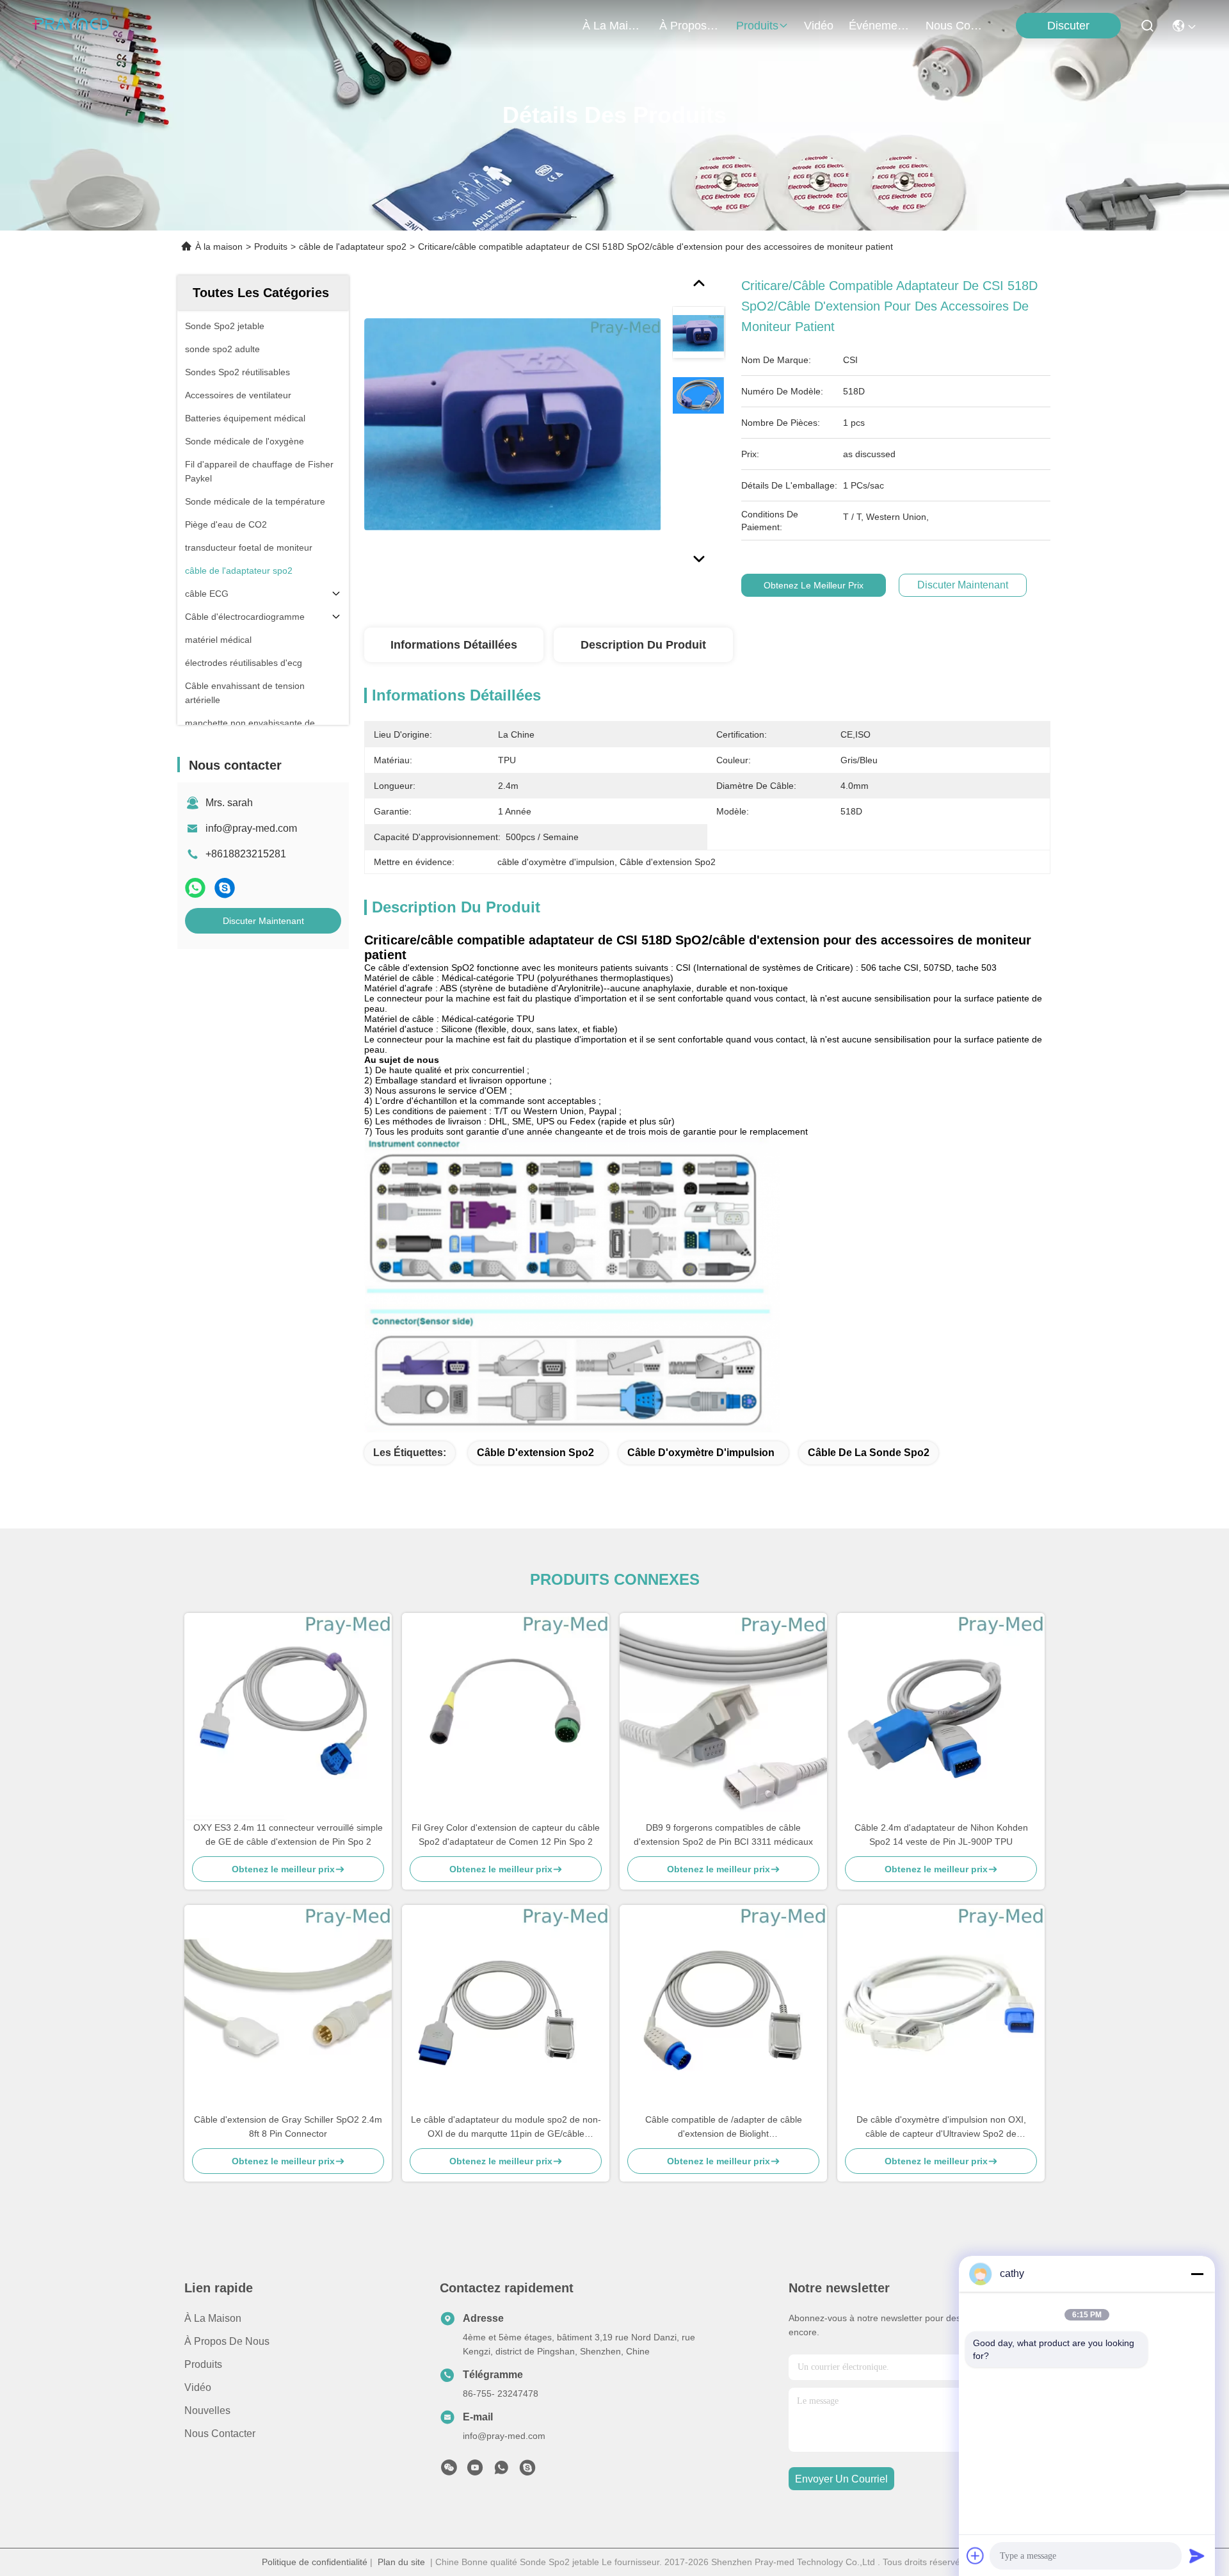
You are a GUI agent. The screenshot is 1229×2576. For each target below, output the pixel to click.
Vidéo (198, 2387)
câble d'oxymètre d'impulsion (701, 1453)
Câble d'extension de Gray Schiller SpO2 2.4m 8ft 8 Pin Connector (288, 2126)
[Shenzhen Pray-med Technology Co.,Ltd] (70, 26)
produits (757, 26)
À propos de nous (690, 26)
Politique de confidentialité (315, 2562)
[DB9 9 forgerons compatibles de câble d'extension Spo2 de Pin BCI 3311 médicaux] (723, 1717)
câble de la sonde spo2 (869, 1453)
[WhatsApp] (195, 888)
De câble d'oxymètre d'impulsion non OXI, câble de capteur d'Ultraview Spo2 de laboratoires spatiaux (941, 2127)
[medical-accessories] (527, 2471)
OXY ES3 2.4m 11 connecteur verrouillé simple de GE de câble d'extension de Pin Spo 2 (288, 1835)
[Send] (1197, 2556)
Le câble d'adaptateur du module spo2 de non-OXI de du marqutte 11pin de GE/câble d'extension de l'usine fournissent (506, 2127)
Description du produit (643, 645)
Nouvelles (207, 2410)
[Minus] (1197, 2274)
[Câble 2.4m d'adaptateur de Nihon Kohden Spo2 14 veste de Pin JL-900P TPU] (941, 1717)
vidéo (819, 26)
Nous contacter (220, 2434)
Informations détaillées (454, 645)
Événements (880, 26)
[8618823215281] (501, 2471)
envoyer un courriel (841, 2479)
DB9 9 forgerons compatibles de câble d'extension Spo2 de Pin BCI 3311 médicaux (723, 1835)
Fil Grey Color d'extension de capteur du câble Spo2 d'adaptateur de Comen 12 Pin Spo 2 (506, 1835)
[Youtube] (475, 2471)
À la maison (613, 26)
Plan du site (401, 2562)
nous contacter (956, 26)
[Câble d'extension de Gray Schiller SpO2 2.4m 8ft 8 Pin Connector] (288, 2009)
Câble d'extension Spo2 (535, 1453)
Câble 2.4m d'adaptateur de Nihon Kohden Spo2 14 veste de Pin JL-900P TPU (941, 1835)
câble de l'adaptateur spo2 (353, 247)
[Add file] (976, 2556)
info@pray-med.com (251, 828)
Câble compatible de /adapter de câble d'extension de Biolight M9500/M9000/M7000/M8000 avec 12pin (724, 2127)
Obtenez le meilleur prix (814, 585)
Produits (271, 247)
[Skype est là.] (225, 888)
